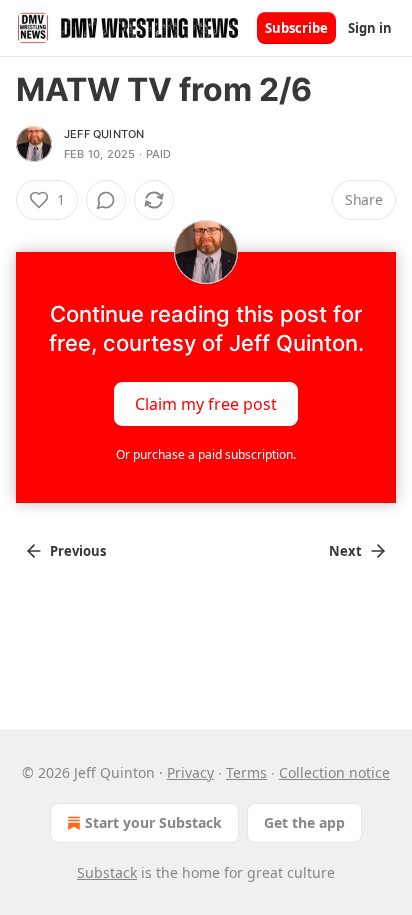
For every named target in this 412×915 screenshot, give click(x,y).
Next (345, 551)
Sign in (370, 28)
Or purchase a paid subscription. (206, 454)
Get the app (304, 822)
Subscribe (296, 28)
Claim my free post (206, 404)
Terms (246, 772)
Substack (107, 872)
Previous (78, 551)
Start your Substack (153, 822)
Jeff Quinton (104, 134)
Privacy (190, 772)
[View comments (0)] (106, 200)
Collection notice (334, 772)
